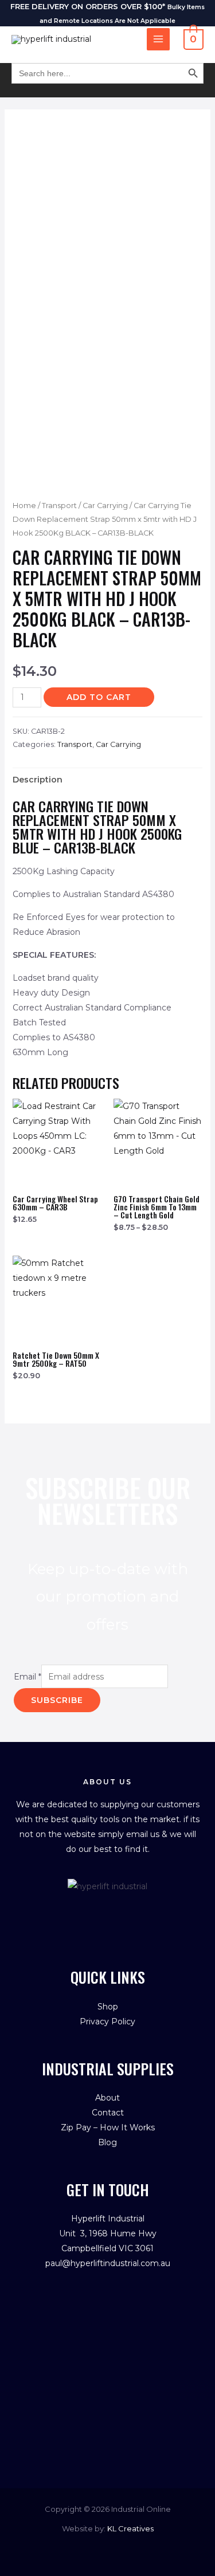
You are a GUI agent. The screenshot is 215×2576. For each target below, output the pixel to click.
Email (28, 1677)
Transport (59, 506)
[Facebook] (95, 1912)
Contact (108, 2113)
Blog (107, 2142)
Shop (108, 2007)
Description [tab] (38, 780)
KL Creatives (130, 2528)
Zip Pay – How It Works (108, 2127)
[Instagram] (120, 1912)
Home (24, 506)
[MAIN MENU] (158, 40)
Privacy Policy (107, 2022)
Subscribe (57, 1700)
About (107, 2098)
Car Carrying (105, 506)
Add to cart (99, 697)
